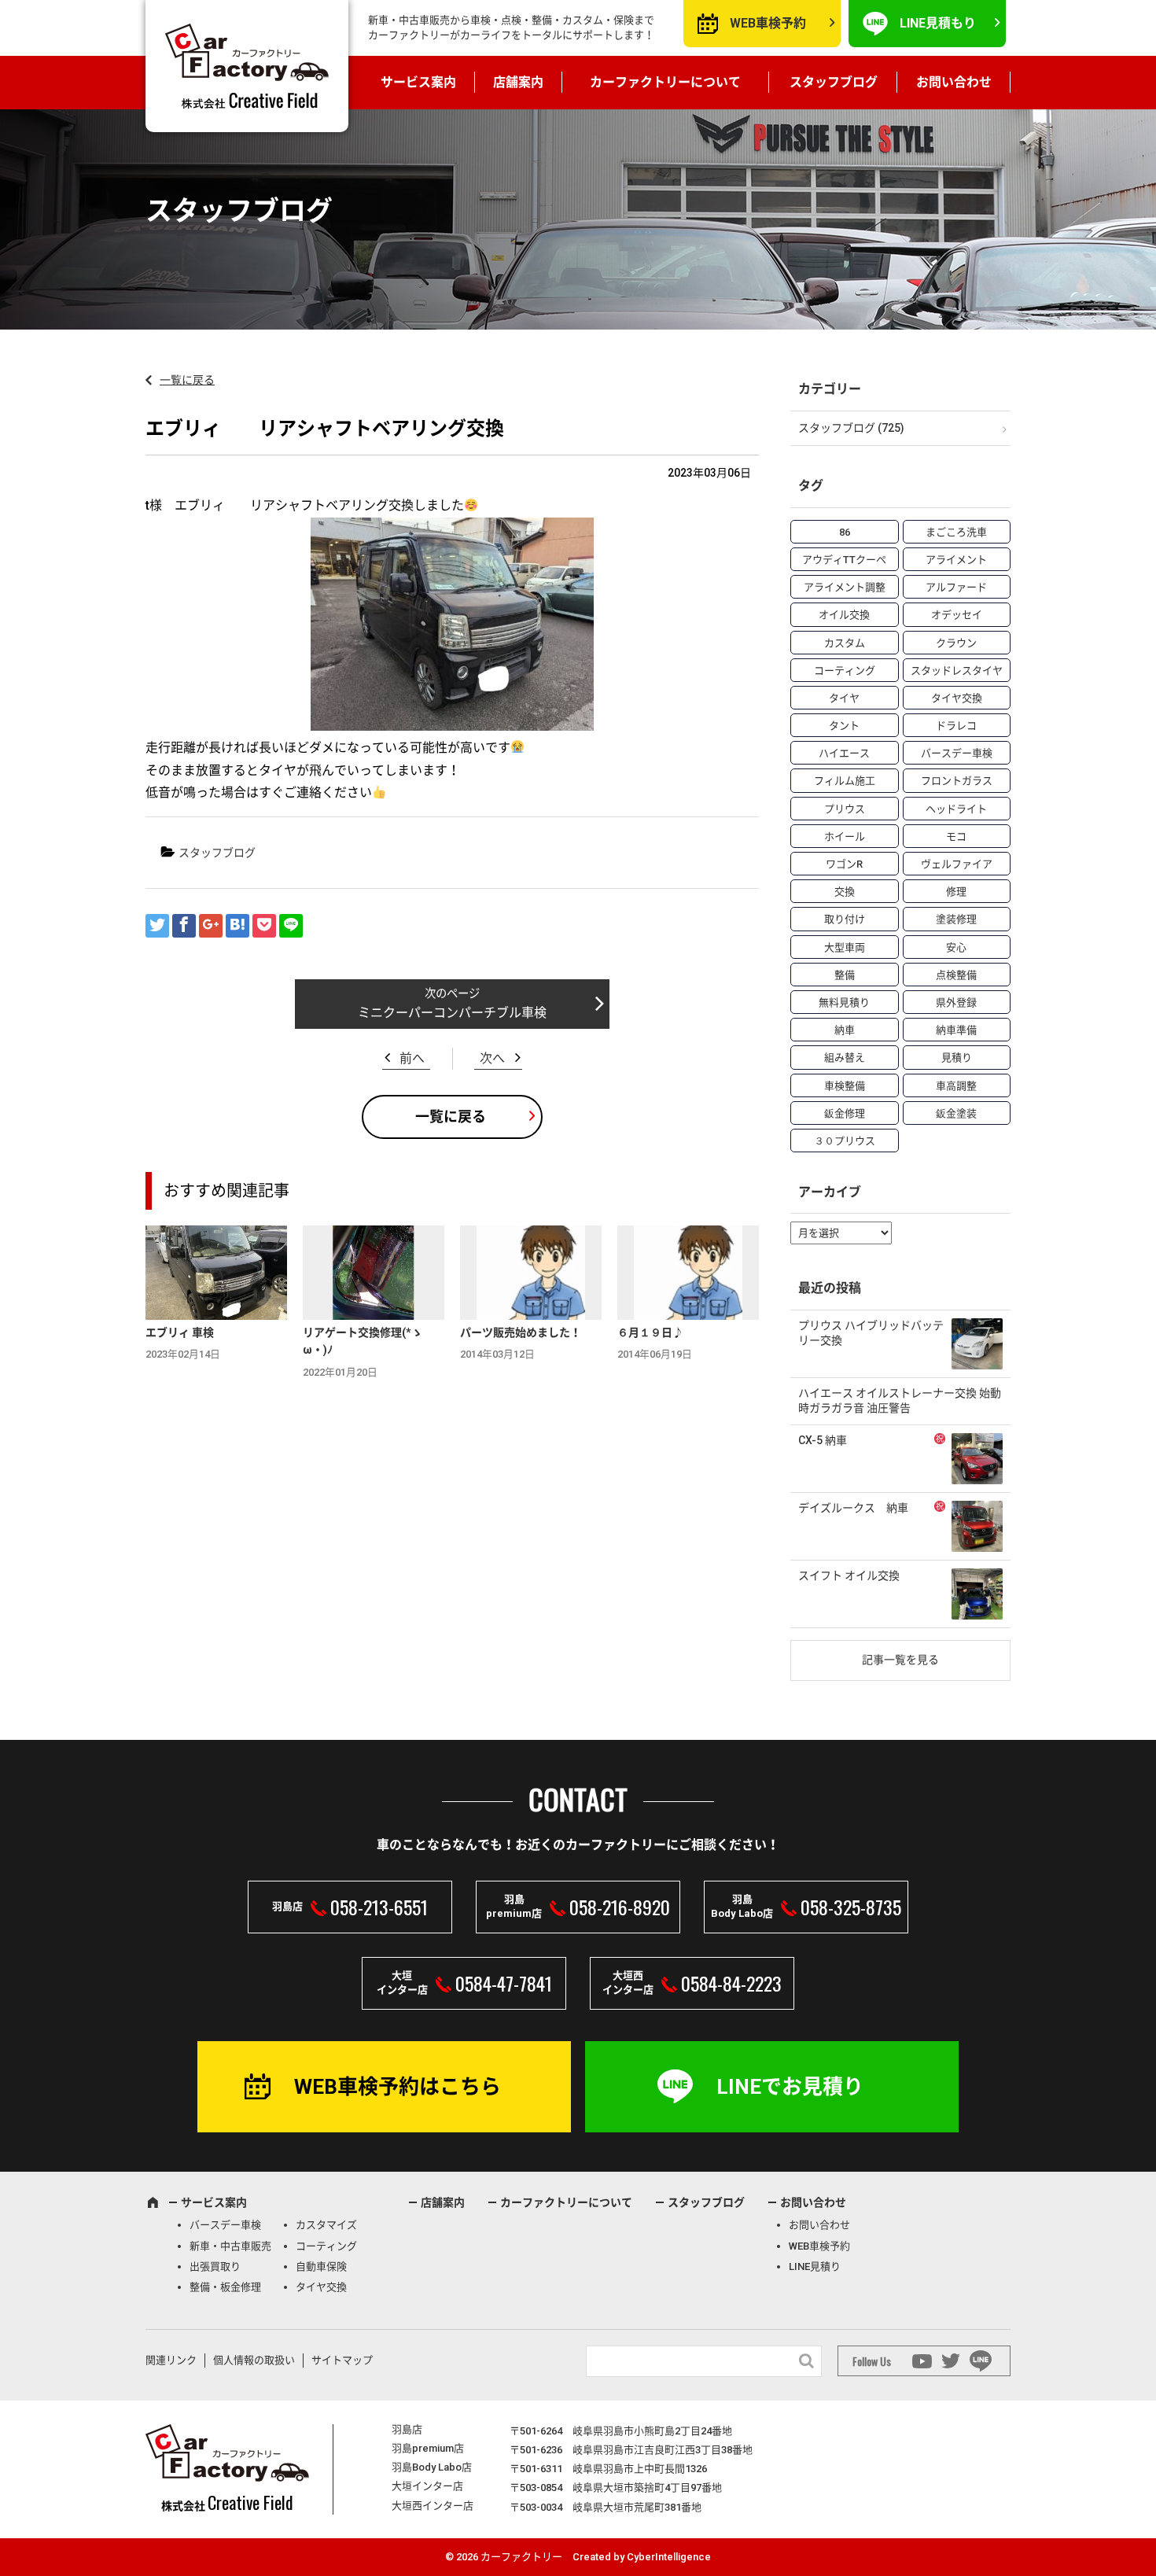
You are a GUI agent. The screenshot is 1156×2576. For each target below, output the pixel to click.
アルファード (956, 587)
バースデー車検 (957, 753)
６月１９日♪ (650, 1332)
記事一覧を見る (900, 1660)
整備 (845, 975)
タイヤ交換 (957, 698)
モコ (956, 837)
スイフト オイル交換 (849, 1575)
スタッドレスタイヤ (957, 671)
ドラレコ (956, 726)
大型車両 (845, 947)
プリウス (845, 809)
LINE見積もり (938, 23)
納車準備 (956, 1030)
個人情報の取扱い (254, 2360)
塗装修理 (956, 919)
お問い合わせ (954, 82)
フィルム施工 (845, 781)
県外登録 (956, 1002)
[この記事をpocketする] (264, 926)
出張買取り (215, 2266)
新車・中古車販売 (230, 2246)
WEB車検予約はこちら (398, 2087)
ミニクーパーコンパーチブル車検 (452, 1013)
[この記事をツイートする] (157, 926)
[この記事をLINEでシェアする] (291, 926)
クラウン (956, 643)
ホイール (845, 837)
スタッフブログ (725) (851, 428)
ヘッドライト (956, 809)
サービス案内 (418, 82)
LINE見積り (815, 2266)
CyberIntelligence (669, 2557)
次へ (492, 1058)
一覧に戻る (187, 380)
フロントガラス (957, 781)
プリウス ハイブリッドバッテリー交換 (871, 1333)
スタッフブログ (834, 82)
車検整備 (845, 1086)
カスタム (845, 643)
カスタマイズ (326, 2225)
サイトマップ (342, 2360)
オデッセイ (957, 615)
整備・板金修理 (225, 2287)
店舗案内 (518, 82)
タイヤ (844, 698)
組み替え (845, 1058)
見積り (957, 1058)
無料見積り (844, 1002)
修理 (956, 892)
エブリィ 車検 (180, 1332)
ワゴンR (844, 864)
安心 (956, 947)
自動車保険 (321, 2266)
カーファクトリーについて (665, 82)
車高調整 (956, 1086)
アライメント (956, 560)
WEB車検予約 (768, 23)
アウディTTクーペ (844, 560)
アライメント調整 (845, 587)
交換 (845, 892)
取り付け (845, 919)
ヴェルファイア (957, 864)
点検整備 (956, 975)
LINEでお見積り (790, 2087)
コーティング (845, 671)
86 (845, 532)
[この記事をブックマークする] (237, 926)
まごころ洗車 (956, 532)
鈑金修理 (845, 1113)
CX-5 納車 (823, 1440)
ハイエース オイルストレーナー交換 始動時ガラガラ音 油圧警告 (900, 1401)
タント (844, 726)
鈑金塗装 (956, 1113)
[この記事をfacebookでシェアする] (184, 926)
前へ (412, 1058)
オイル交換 (844, 615)
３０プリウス (845, 1141)
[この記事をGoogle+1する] (211, 926)
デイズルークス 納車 (853, 1508)
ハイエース (844, 753)
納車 (845, 1030)
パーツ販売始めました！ (521, 1332)
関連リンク (171, 2360)
